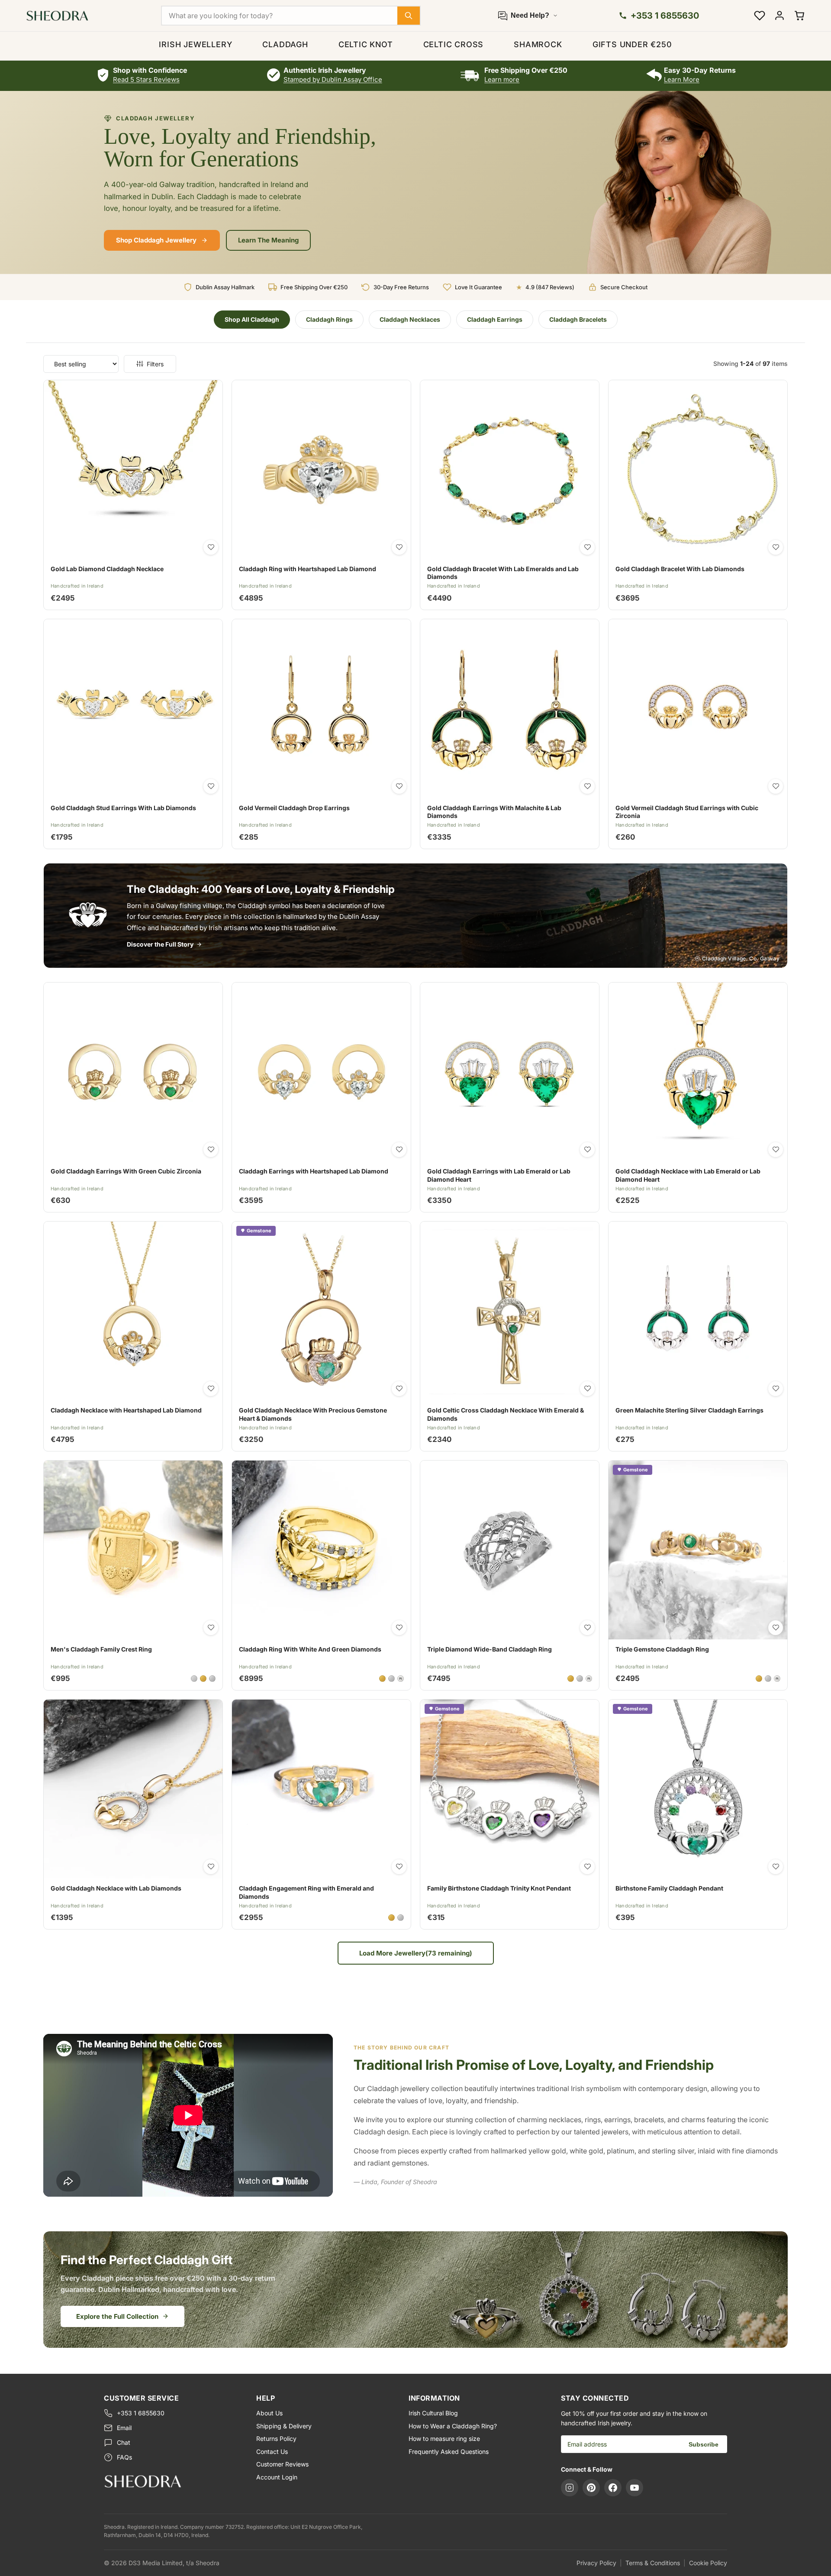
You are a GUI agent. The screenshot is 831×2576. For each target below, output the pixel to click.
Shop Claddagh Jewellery (156, 240)
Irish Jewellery (195, 44)
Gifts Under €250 (632, 44)
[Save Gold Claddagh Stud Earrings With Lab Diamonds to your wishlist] (211, 786)
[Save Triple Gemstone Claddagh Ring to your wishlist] (776, 1628)
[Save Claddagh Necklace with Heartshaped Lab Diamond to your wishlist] (211, 1389)
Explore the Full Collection (117, 2316)
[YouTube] (635, 2488)
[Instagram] (570, 2488)
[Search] (409, 16)
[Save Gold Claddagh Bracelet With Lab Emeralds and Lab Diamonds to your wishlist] (587, 547)
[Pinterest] (591, 2488)
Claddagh (285, 44)
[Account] (779, 16)
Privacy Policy (596, 2563)
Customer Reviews (282, 2464)
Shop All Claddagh (252, 319)
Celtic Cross (454, 44)
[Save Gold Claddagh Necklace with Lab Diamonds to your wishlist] (211, 1867)
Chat (124, 2442)
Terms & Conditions (653, 2563)
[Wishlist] (760, 16)
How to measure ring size (444, 2439)
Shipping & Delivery (284, 2426)
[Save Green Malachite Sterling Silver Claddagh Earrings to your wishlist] (776, 1389)
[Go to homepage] (173, 2481)
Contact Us (272, 2452)
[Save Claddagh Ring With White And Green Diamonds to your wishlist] (399, 1628)
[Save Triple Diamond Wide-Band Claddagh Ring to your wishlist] (587, 1628)
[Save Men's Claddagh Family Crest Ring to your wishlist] (211, 1628)
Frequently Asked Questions (449, 2452)
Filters (155, 364)
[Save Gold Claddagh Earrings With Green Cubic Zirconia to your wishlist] (211, 1150)
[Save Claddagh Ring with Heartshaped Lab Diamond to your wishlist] (399, 547)
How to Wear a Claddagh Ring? (453, 2426)
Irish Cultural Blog (433, 2413)
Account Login (277, 2477)
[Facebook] (613, 2488)
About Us (269, 2413)
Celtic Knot (366, 44)
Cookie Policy (708, 2563)
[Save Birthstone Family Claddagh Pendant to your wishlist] (776, 1867)
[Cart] (799, 16)
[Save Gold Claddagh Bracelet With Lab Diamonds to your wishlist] (776, 547)
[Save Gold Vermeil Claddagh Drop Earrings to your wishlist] (399, 786)
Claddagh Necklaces (410, 319)
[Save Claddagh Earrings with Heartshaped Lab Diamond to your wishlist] (399, 1150)
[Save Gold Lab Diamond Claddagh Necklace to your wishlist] (211, 547)
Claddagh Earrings (495, 319)
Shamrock (538, 44)
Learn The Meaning (268, 240)
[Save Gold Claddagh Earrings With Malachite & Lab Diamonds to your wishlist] (587, 786)
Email (124, 2428)
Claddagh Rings (329, 319)
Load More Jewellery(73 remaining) (416, 1953)
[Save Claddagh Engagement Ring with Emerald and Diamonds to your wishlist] (399, 1867)
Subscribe (704, 2444)
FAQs (124, 2457)
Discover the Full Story (160, 944)
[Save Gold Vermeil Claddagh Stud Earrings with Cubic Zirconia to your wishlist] (776, 786)
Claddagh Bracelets (578, 319)
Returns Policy (276, 2439)
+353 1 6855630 (141, 2413)
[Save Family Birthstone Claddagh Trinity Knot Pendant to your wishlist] (587, 1867)
